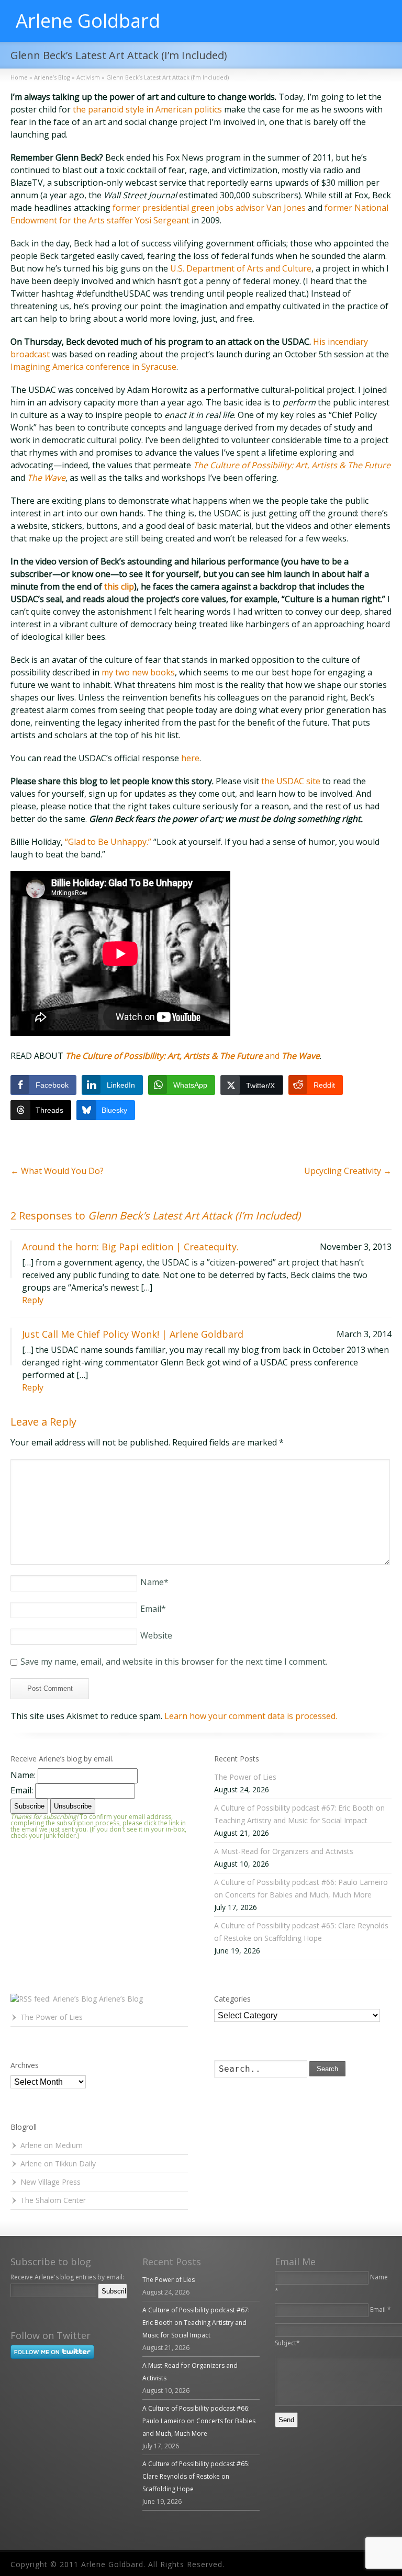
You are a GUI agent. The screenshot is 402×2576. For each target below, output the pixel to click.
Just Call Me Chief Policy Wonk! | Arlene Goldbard (133, 1334)
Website (156, 1635)
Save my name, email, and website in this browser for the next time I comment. (174, 1662)
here (190, 758)
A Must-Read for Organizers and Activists (284, 1851)
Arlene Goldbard (88, 21)
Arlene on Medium (52, 2145)
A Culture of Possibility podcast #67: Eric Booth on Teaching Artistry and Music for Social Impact (196, 2323)
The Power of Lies (245, 1777)
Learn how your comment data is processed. (251, 1716)
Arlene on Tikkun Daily (58, 2163)
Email (153, 1609)
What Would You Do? (57, 1171)
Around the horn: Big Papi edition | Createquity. (130, 1247)
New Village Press (51, 2182)
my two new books (138, 672)
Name (154, 1582)
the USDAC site (291, 781)
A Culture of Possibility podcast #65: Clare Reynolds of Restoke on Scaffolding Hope (196, 2476)
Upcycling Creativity (348, 1171)
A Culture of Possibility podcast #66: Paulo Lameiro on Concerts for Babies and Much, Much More (199, 2421)
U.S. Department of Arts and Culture (241, 268)
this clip (119, 586)
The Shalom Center (53, 2200)
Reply (33, 1300)
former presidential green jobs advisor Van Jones (209, 208)
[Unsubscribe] (13, 2306)
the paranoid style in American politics (147, 109)
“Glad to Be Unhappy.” (108, 842)
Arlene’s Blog (121, 1999)
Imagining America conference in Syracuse (93, 367)
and (193, 1056)
